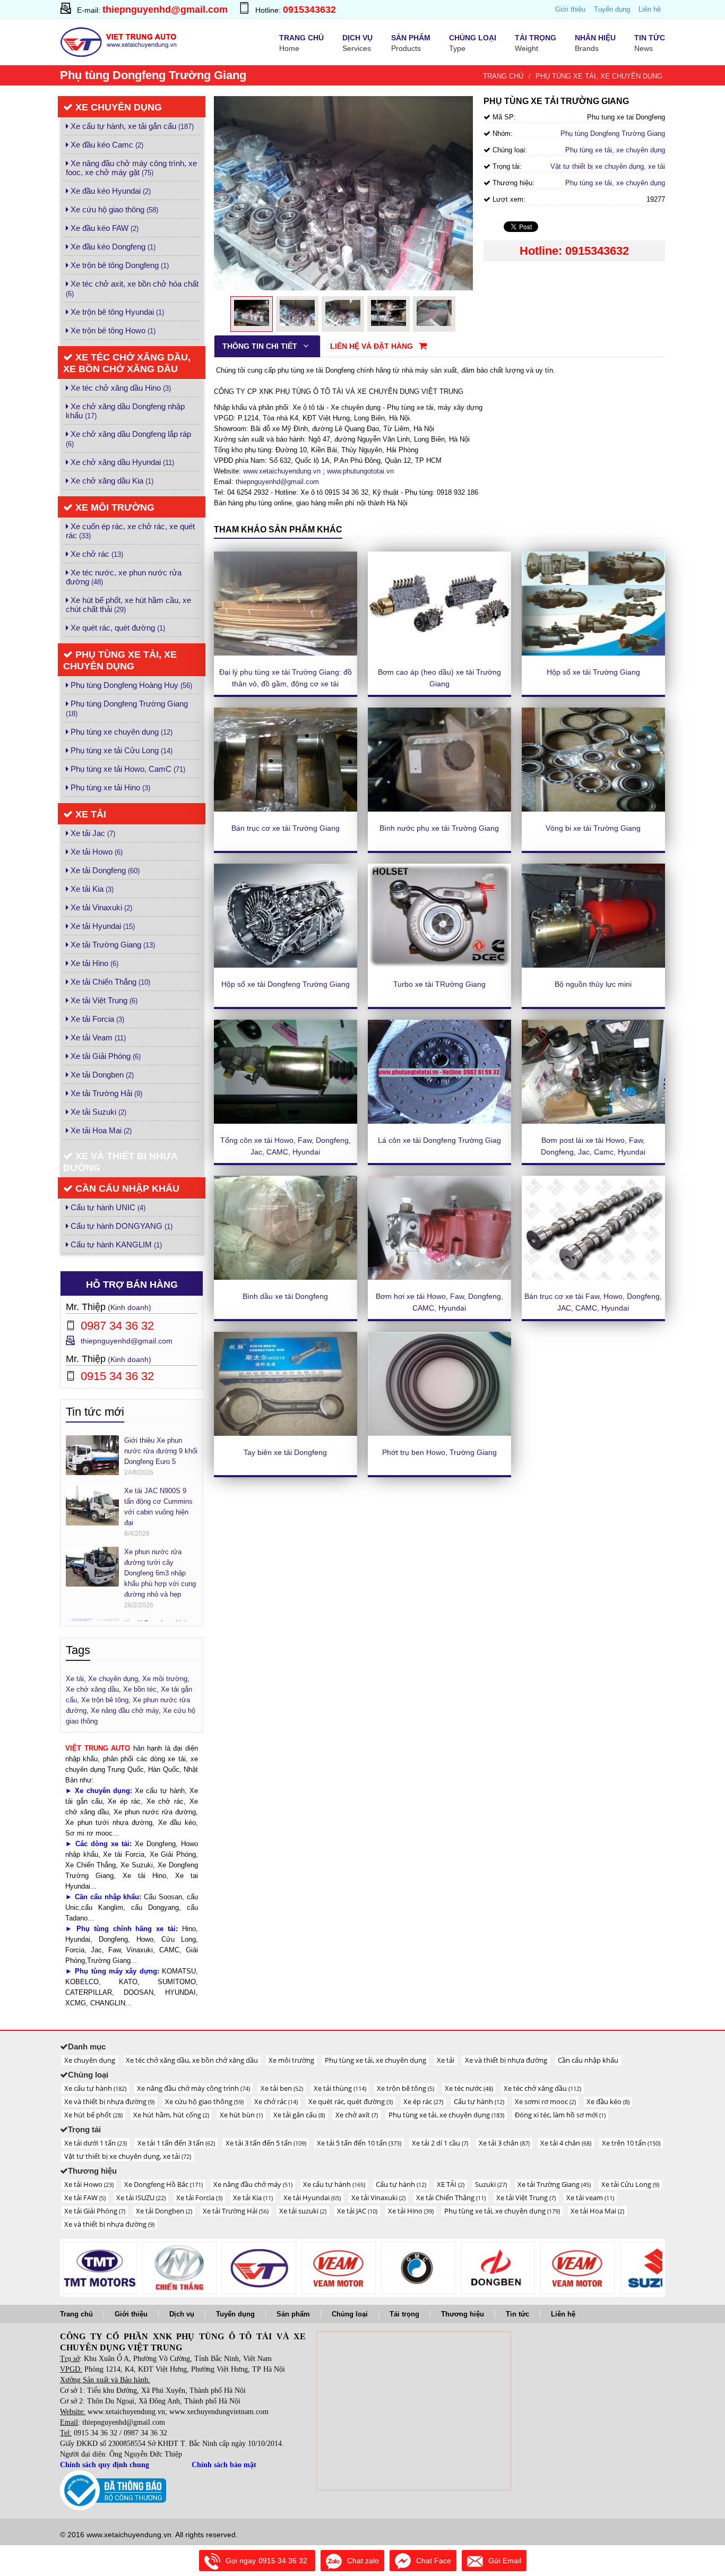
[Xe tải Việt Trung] (259, 2268)
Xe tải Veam (97, 1037)
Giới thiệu (570, 9)
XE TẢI (451, 2184)
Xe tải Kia (91, 889)
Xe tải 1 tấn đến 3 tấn (176, 2143)
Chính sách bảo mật (224, 2465)
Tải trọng (404, 2314)
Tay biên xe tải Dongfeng (285, 1452)
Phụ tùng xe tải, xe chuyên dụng (599, 76)
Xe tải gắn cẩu (299, 2115)
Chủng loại (350, 2314)
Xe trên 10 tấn (631, 2143)
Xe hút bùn (241, 2115)
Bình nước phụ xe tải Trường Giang (439, 828)
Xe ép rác (423, 2101)
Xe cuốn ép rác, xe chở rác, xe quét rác (130, 531)
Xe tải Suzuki (97, 1112)
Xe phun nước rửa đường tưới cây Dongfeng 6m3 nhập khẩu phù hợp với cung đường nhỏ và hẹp (160, 1573)
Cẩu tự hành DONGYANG (120, 1226)
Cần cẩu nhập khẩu (126, 1188)
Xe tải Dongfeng (104, 870)
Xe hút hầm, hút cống (171, 2115)
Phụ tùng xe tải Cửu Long (120, 750)
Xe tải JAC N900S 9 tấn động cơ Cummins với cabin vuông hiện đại (158, 1507)
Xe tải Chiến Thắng (109, 982)
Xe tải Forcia (96, 1019)
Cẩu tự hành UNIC (107, 1207)
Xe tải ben (282, 2088)
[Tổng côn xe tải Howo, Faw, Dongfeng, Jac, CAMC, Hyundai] (286, 1072)
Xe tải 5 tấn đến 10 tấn (359, 2143)
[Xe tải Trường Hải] (577, 2268)
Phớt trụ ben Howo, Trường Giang (439, 1452)
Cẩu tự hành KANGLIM (115, 1244)
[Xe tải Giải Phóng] (418, 2268)
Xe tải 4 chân (566, 2143)
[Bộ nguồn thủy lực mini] (593, 916)
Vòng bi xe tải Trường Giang (593, 828)
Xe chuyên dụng (117, 107)
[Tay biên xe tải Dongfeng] (286, 1384)
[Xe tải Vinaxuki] (100, 2268)
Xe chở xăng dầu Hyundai (121, 462)
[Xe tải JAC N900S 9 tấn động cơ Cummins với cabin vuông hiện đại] (92, 1505)
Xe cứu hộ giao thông (113, 209)
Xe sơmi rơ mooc (545, 2101)
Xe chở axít (357, 2115)
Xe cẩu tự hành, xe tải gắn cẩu (131, 126)
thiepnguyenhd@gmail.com (165, 10)
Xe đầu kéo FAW (103, 228)
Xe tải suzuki (303, 2211)
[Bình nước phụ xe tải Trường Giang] (439, 760)
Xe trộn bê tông (405, 2088)
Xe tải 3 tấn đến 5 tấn (266, 2143)
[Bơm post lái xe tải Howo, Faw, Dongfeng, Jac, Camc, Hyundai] (593, 1072)
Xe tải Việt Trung (103, 1000)
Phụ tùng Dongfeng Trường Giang (127, 708)
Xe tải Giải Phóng (105, 1056)
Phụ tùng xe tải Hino (109, 787)
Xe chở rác (96, 554)
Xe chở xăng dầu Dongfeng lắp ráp (128, 439)
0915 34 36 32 (96, 2433)
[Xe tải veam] (339, 2268)
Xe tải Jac (92, 833)
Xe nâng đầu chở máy (253, 2184)
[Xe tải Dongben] (498, 2268)
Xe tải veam (590, 2198)
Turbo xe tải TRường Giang (439, 984)
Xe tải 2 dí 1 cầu (440, 2143)
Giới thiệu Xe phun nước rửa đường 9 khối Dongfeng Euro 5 (161, 1451)
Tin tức (517, 2314)
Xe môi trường (114, 507)
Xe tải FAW (85, 2198)
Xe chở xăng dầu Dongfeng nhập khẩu (125, 411)
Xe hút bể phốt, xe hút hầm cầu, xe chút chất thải (128, 605)
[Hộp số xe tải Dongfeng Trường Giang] (286, 916)
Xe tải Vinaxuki (100, 907)
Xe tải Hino (93, 963)
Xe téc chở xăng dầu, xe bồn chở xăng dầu (127, 363)
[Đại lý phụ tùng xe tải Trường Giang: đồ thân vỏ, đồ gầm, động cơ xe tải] (286, 604)
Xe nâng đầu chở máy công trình (193, 2088)
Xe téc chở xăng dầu (542, 2088)
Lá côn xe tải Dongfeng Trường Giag (439, 1140)
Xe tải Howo (96, 852)
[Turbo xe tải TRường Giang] (439, 916)
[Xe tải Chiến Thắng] (179, 2268)
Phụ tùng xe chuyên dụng (120, 732)
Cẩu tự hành (479, 2101)
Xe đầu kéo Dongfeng (112, 247)
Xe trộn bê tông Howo (112, 330)
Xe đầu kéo (608, 2101)
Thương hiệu (463, 2314)
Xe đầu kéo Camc (106, 145)
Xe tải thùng (340, 2088)
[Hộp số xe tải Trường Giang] (593, 604)
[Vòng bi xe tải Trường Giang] (593, 760)
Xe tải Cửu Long (630, 2184)
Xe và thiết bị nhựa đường (120, 1162)
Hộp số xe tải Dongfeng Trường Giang (286, 984)
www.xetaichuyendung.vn (282, 471)
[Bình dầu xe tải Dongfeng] (286, 1228)
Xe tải (89, 814)
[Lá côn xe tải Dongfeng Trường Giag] (439, 1072)
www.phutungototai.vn (360, 471)
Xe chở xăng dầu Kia (111, 481)
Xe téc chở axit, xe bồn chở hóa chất (132, 288)
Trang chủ (503, 76)
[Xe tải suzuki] (657, 2268)
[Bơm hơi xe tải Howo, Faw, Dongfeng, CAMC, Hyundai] (439, 1228)
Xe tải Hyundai (102, 926)
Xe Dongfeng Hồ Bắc (163, 2184)
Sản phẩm (293, 2314)
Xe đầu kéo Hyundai (110, 191)
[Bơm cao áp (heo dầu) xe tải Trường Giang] (439, 604)
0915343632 (309, 10)
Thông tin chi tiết (261, 346)
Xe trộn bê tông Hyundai (116, 312)
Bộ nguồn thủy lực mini (593, 984)
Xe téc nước (469, 2088)
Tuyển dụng (612, 9)
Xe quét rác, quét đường (117, 628)
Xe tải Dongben (101, 1075)
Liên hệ (650, 9)
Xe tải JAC (357, 2211)
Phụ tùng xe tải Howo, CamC (127, 769)
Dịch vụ (182, 2314)
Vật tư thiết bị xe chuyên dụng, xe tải (608, 166)
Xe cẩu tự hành (95, 2088)
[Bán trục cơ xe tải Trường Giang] (286, 760)
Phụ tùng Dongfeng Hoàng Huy (130, 685)
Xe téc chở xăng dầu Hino (120, 388)
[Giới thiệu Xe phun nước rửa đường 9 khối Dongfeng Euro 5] (92, 1455)
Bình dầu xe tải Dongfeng (285, 1296)
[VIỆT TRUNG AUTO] (120, 41)
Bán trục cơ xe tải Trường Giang (286, 828)
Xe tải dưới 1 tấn (96, 2143)
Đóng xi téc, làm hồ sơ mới (560, 2115)
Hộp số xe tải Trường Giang (593, 672)
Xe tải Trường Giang (112, 945)
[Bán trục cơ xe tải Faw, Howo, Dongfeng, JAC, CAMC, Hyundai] (593, 1228)
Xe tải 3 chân (504, 2143)
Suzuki (491, 2184)
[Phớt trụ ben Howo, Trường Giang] (439, 1384)
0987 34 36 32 (145, 2433)
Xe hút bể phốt (93, 2115)
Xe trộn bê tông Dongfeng (119, 265)
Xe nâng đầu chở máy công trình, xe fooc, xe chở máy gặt (131, 168)
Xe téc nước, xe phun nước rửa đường (124, 577)
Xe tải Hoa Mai (100, 1130)
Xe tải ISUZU (141, 2198)
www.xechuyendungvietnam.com (219, 2412)
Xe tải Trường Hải (105, 1093)
